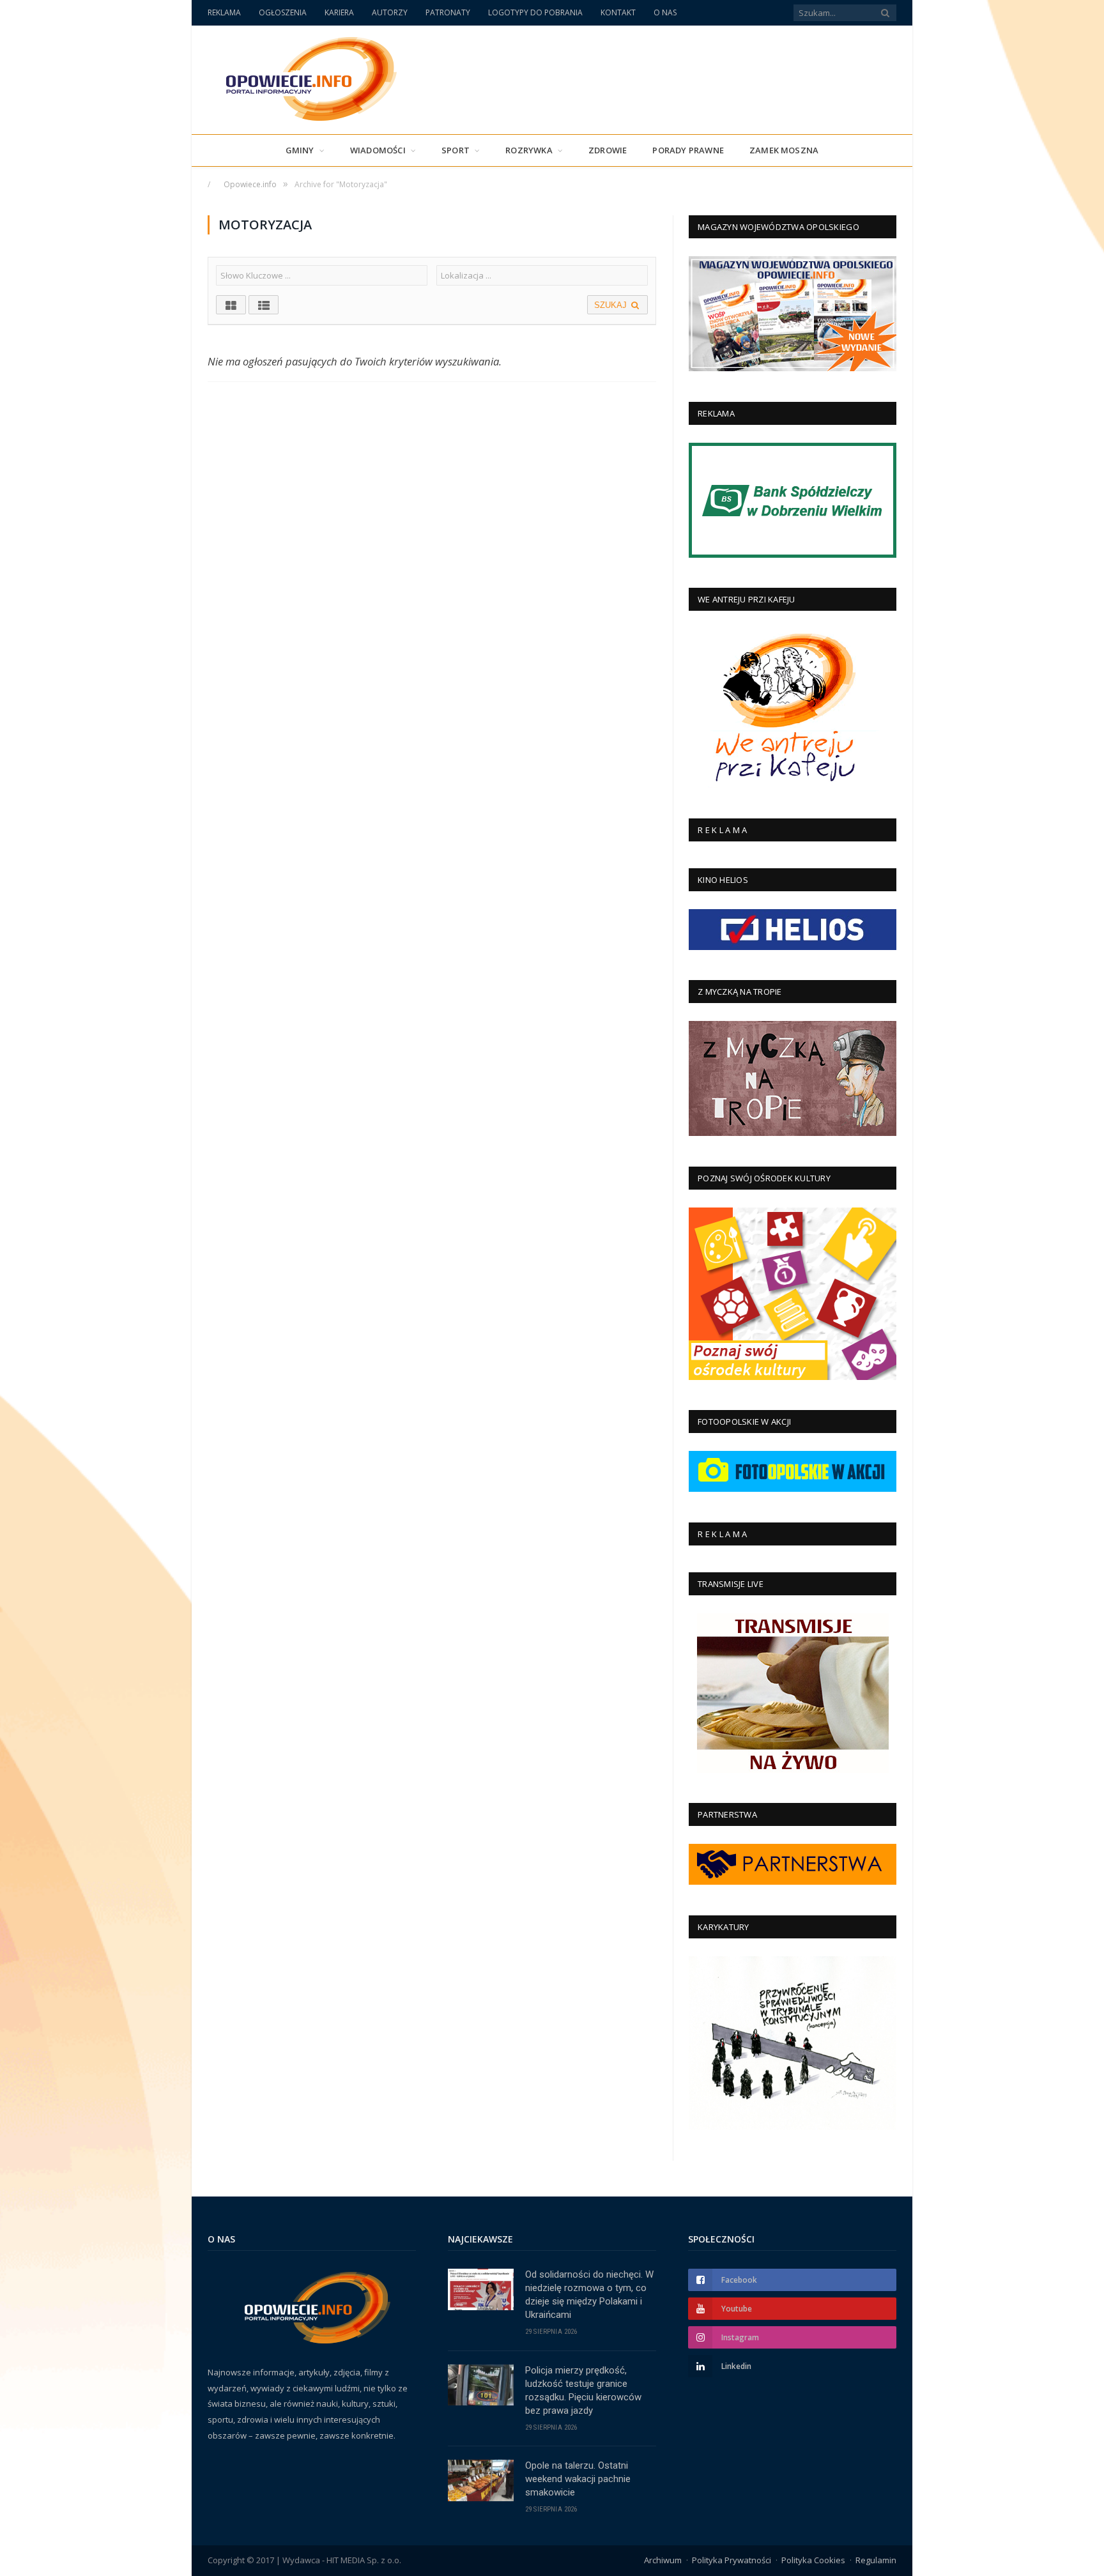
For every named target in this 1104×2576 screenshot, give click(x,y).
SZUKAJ (612, 305)
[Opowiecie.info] (304, 77)
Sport (456, 150)
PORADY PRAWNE (688, 150)
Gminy (300, 150)
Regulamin (876, 2560)
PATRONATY (448, 12)
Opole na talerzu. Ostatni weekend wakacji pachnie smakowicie (578, 2479)
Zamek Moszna (784, 150)
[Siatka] (231, 305)
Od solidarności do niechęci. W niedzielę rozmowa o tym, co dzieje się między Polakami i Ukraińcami (589, 2295)
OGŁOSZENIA (283, 12)
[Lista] (264, 305)
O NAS (665, 12)
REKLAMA (224, 12)
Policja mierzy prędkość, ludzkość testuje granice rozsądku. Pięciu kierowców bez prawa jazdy (583, 2390)
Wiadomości (378, 150)
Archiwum (663, 2560)
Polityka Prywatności (732, 2560)
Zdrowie (608, 150)
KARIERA (339, 12)
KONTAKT (618, 12)
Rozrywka (529, 150)
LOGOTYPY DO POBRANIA (535, 12)
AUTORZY (390, 12)
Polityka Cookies (813, 2560)
